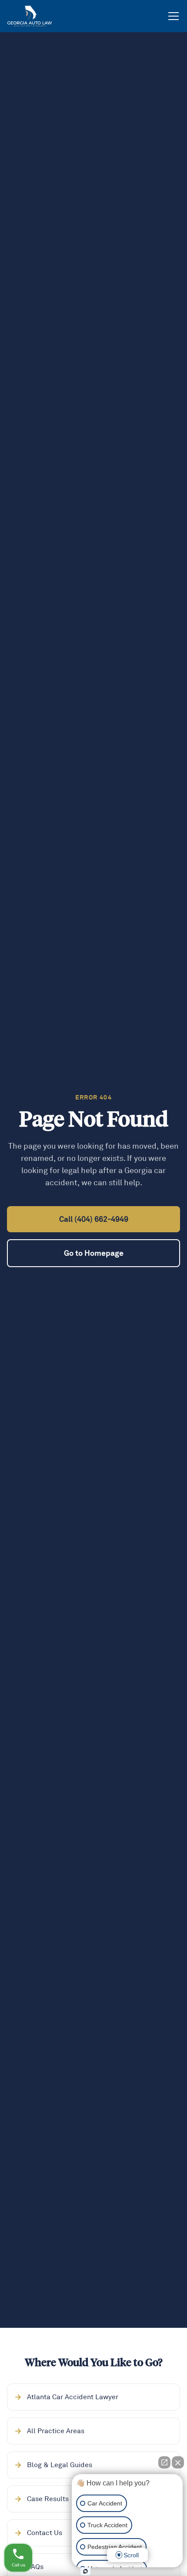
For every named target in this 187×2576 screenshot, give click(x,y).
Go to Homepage (94, 1253)
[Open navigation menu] (174, 16)
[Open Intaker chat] (85, 2571)
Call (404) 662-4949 (94, 1219)
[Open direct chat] (164, 2462)
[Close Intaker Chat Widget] (178, 2462)
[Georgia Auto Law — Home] (30, 16)
